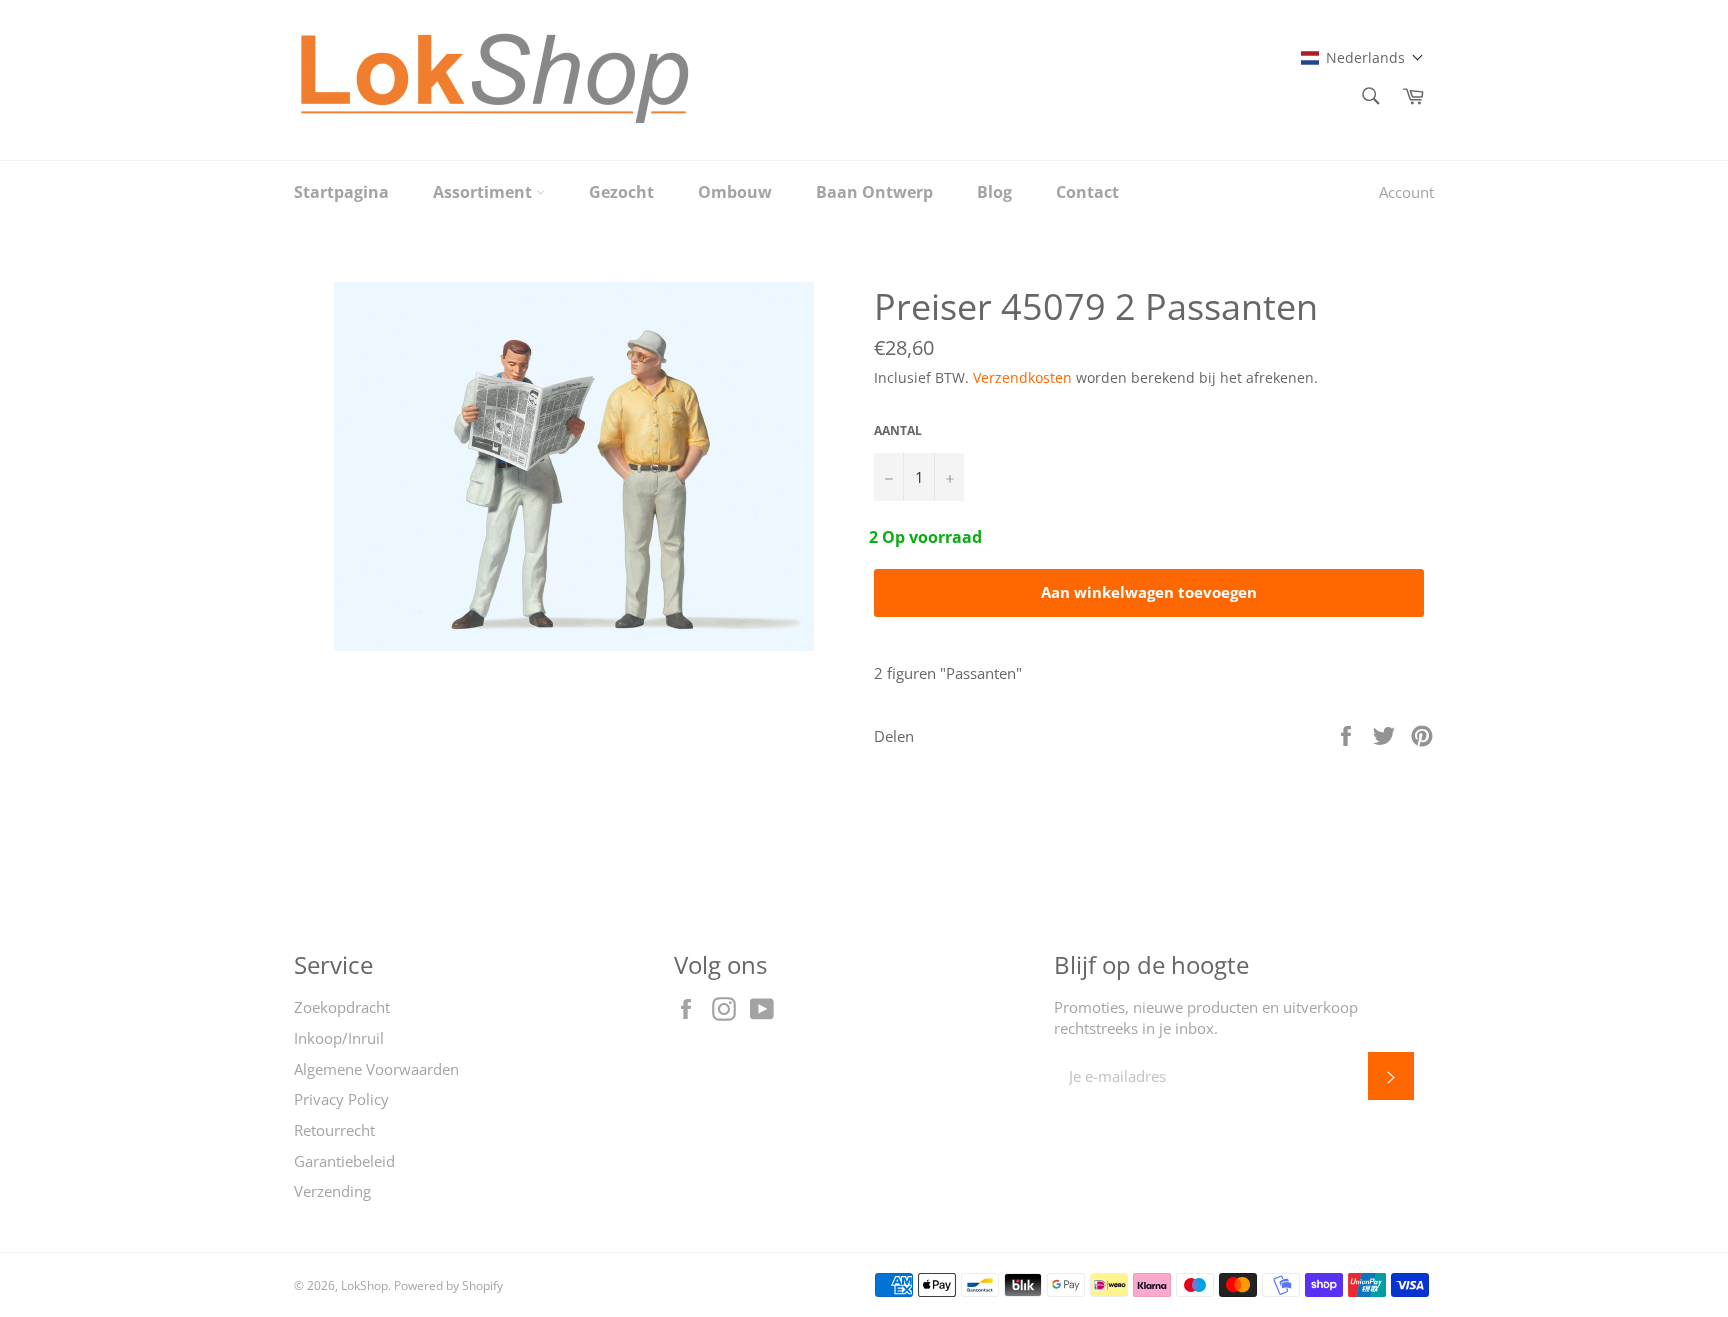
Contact (1087, 192)
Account (1406, 192)
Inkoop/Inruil (339, 1038)
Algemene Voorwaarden (376, 1069)
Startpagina (341, 192)
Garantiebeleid (344, 1161)
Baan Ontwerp (874, 192)
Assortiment (484, 192)
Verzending (332, 1191)
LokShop (364, 1285)
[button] (1362, 57)
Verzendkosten (1022, 377)
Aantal (898, 431)
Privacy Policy (341, 1099)
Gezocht (621, 192)
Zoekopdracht (342, 1007)
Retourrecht (334, 1130)
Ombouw (735, 192)
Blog (994, 192)
